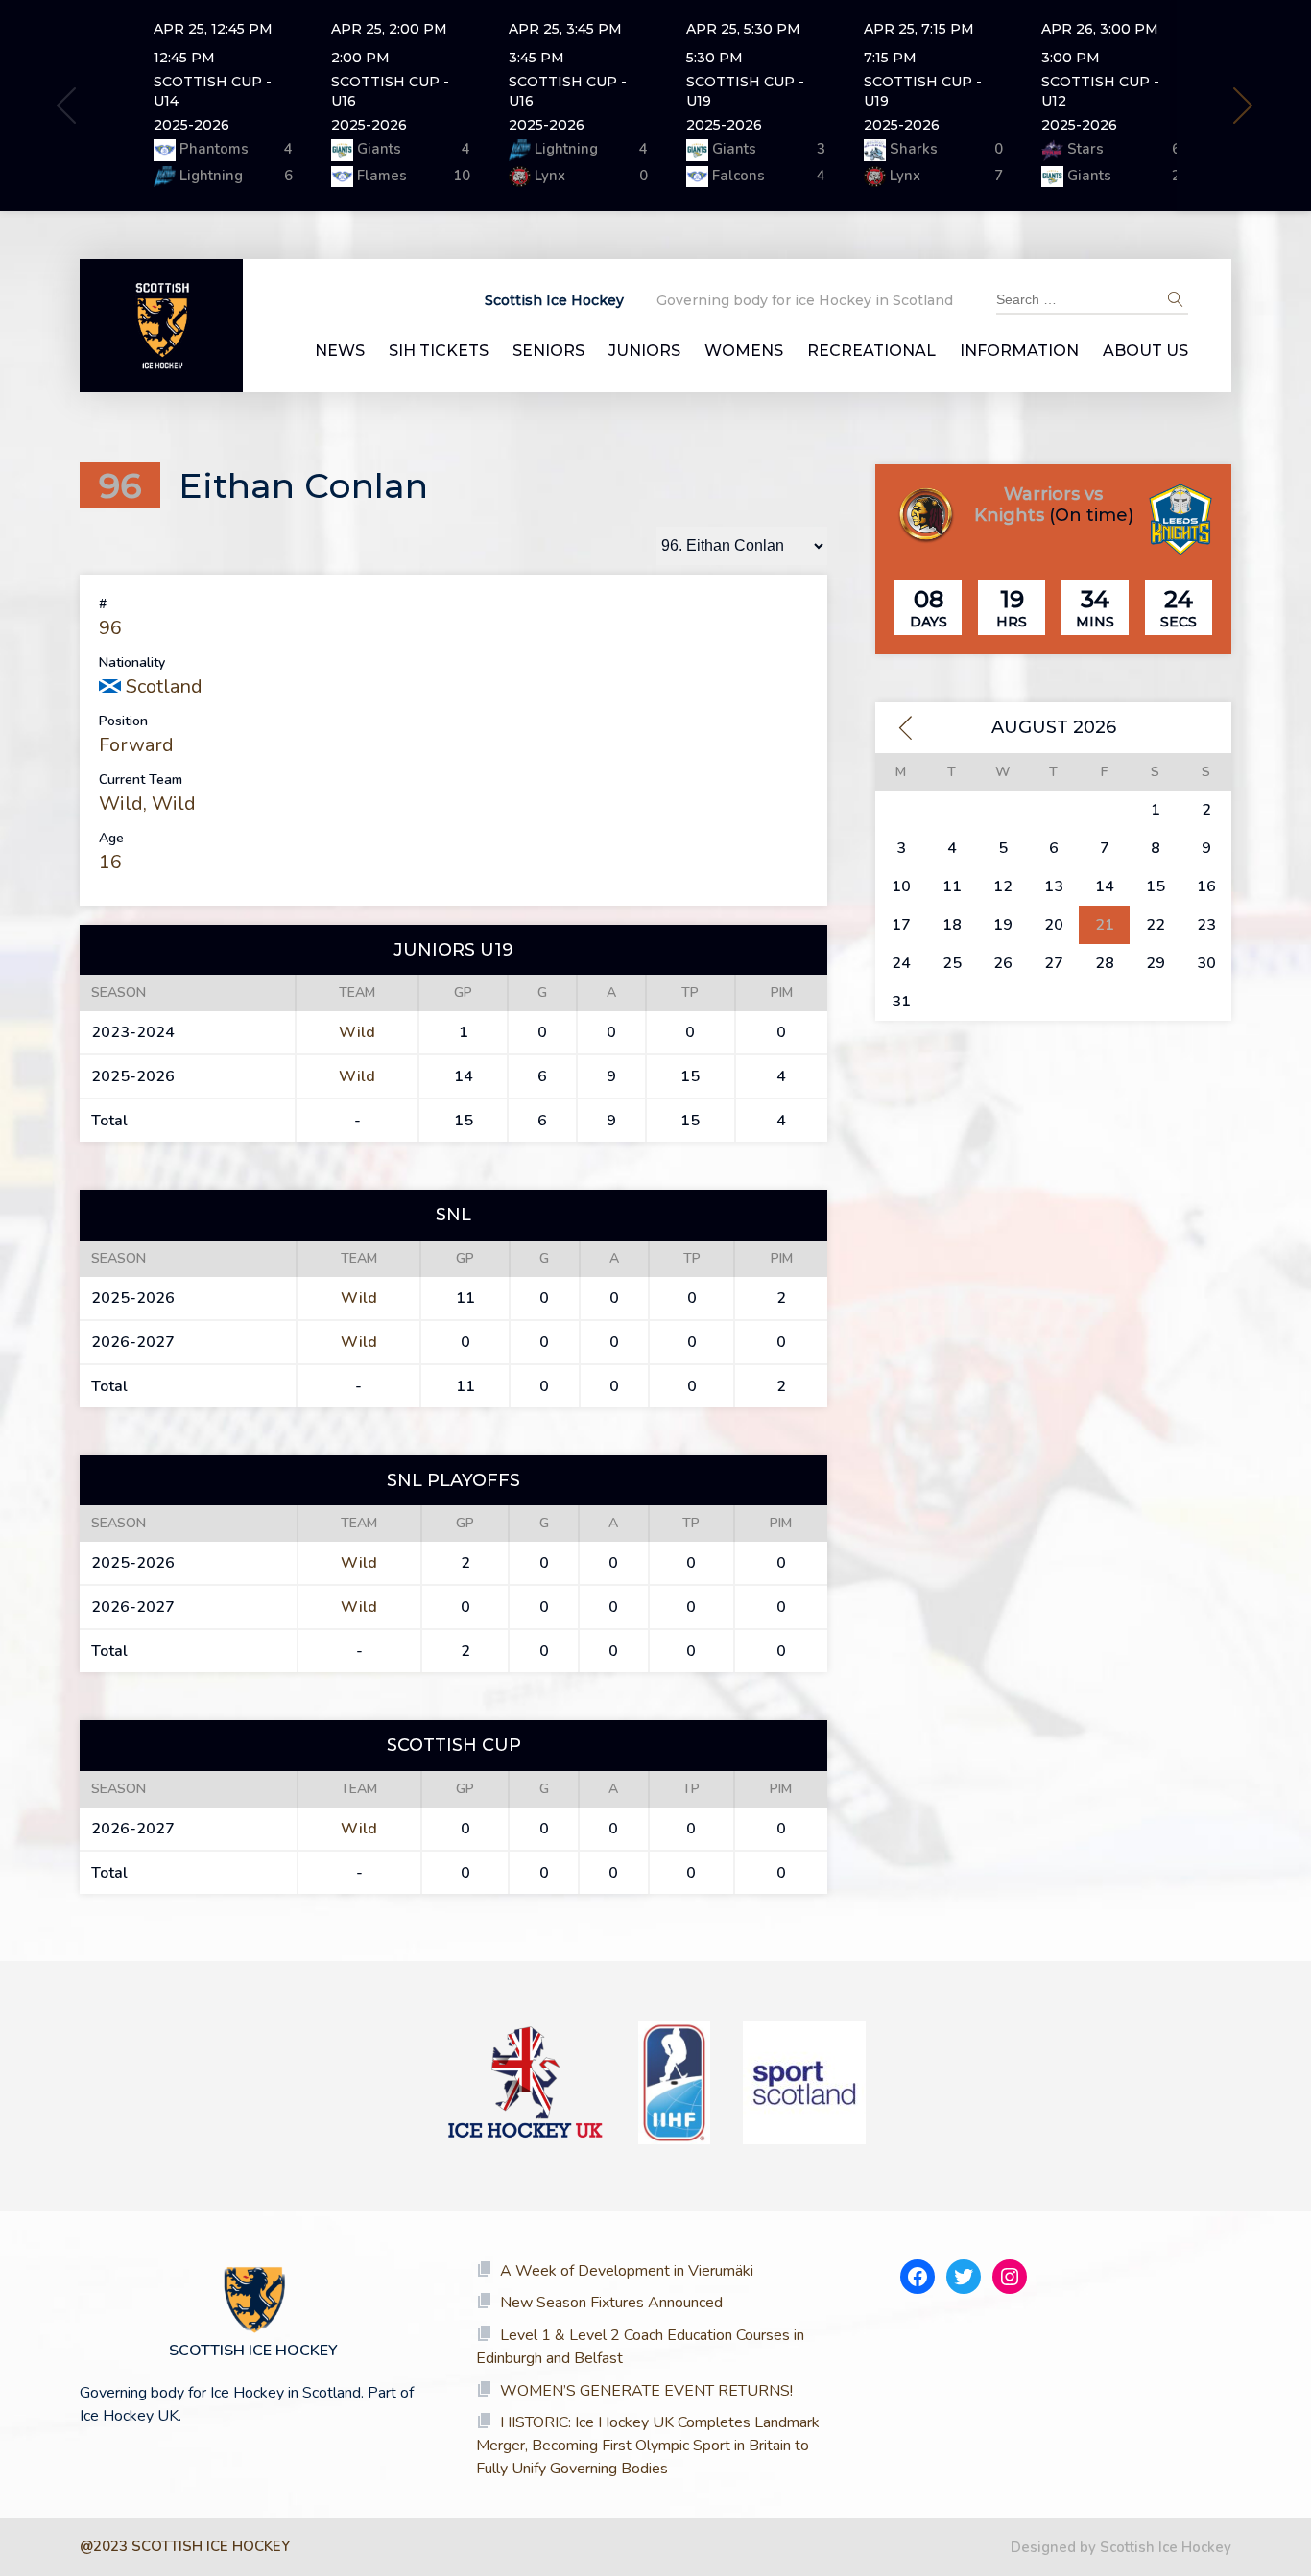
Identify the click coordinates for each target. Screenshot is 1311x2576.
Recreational (871, 351)
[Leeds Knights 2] (1180, 522)
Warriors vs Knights (1039, 505)
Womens (744, 351)
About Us (1145, 351)
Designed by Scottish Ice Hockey (1121, 2547)
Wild (121, 804)
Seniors (548, 351)
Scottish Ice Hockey (554, 300)
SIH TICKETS (439, 351)
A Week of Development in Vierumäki (627, 2271)
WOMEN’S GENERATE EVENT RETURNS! (646, 2391)
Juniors (644, 351)
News (340, 351)
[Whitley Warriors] (926, 518)
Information (1019, 351)
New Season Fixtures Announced (611, 2303)
